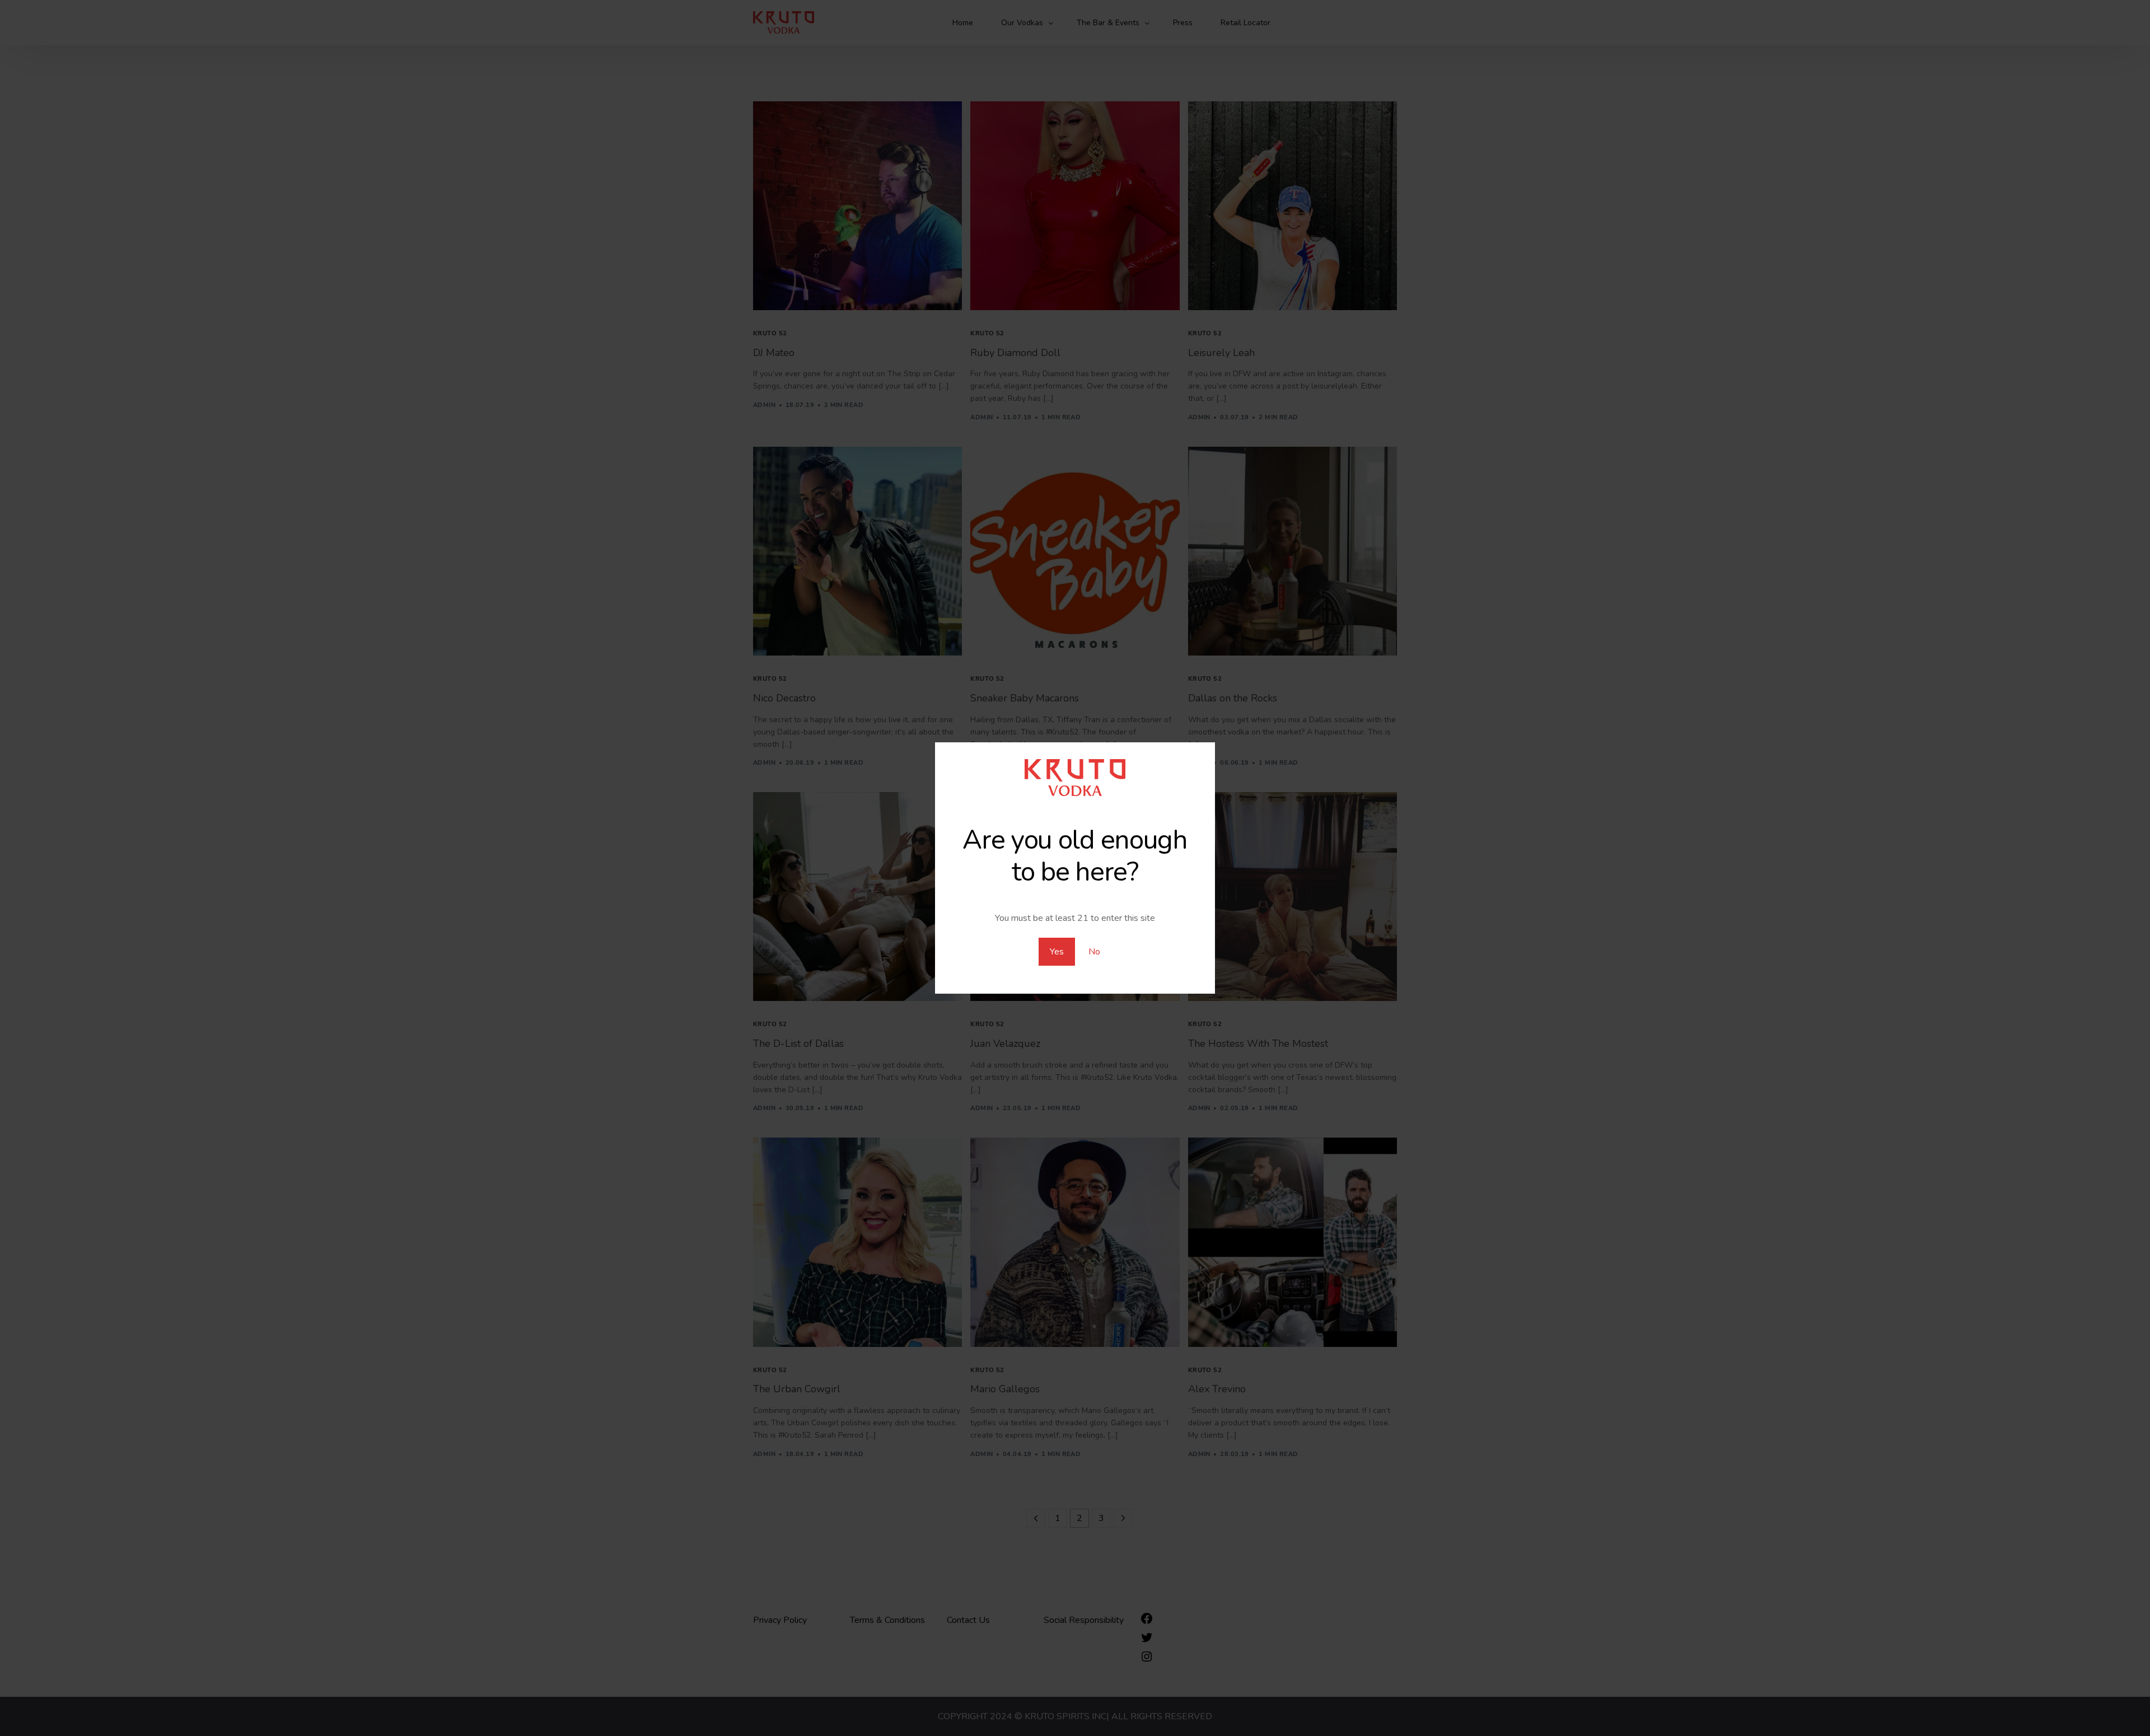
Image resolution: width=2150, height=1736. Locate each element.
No (1094, 952)
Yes (1057, 952)
